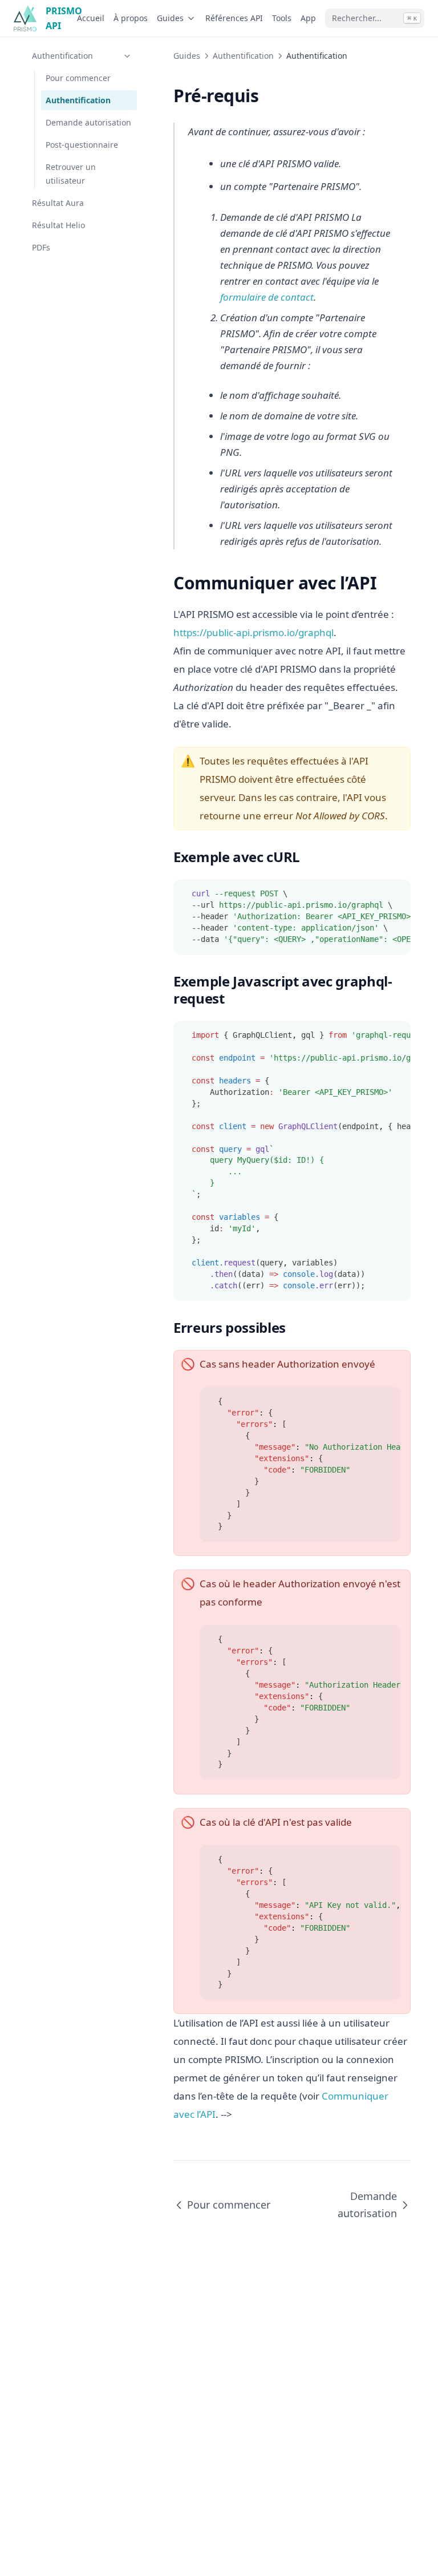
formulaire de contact (267, 297)
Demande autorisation (88, 122)
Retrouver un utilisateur (71, 173)
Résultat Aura (58, 203)
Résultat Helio (58, 225)
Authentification (62, 56)
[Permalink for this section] (269, 96)
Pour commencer (78, 78)
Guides (170, 18)
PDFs (41, 247)
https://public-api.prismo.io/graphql (254, 632)
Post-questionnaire (82, 145)
